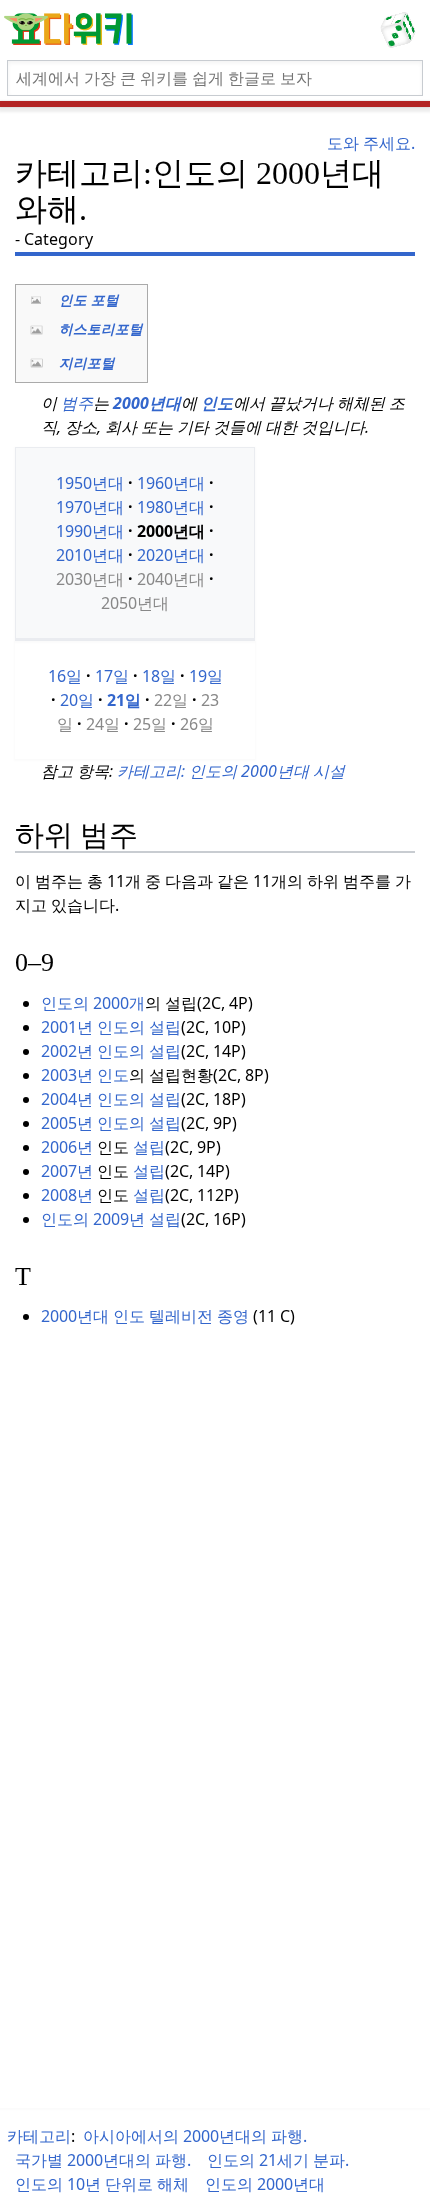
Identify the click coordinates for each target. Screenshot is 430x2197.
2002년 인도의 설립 (111, 1051)
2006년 (67, 1147)
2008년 (67, 1195)
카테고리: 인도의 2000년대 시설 (231, 771)
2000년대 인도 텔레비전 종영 (145, 1316)
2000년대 (147, 403)
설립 (149, 1147)
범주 (77, 403)
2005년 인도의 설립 (111, 1123)
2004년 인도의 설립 (111, 1099)
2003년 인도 (85, 1075)
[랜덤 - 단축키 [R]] (402, 30)
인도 (217, 403)
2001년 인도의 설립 (111, 1027)
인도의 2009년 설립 (111, 1219)
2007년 (67, 1171)
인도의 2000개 (93, 1003)
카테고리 (39, 2136)
